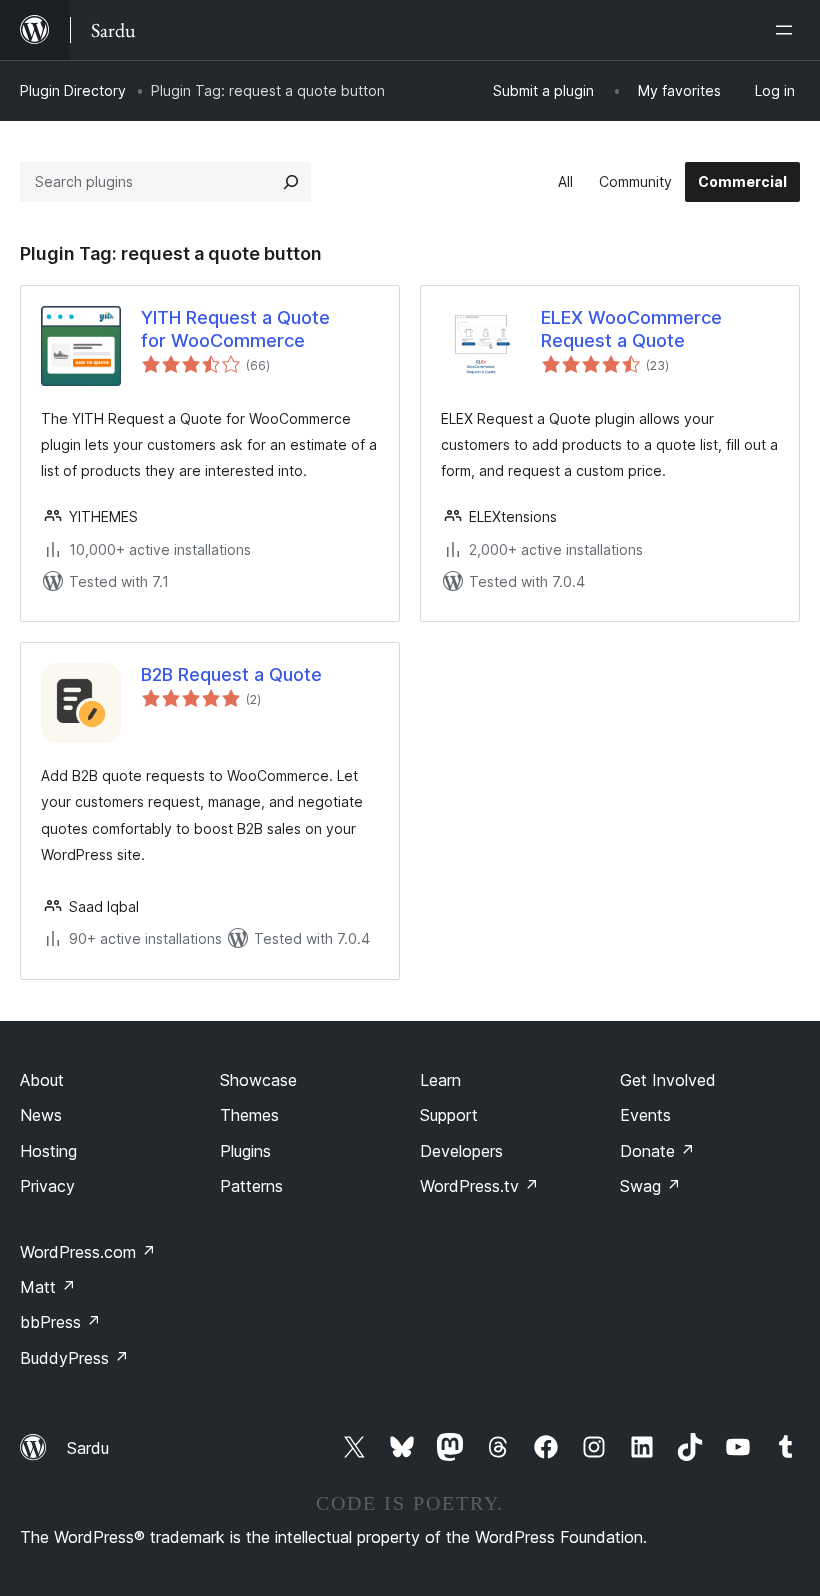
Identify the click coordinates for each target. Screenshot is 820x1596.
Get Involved (668, 1080)
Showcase (258, 1080)
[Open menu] (788, 30)
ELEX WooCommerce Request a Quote (631, 329)
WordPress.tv (479, 1186)
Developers (461, 1151)
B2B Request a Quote (231, 674)
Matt (48, 1287)
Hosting (48, 1151)
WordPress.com (88, 1252)
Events (645, 1115)
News (41, 1115)
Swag (650, 1186)
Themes (249, 1115)
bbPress (60, 1322)
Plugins (245, 1151)
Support (449, 1115)
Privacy (47, 1186)
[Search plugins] (291, 182)
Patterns (251, 1186)
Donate (657, 1151)
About (42, 1080)
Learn (440, 1080)
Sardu (88, 1448)
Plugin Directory (73, 90)
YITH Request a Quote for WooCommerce (235, 329)
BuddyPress (74, 1358)
